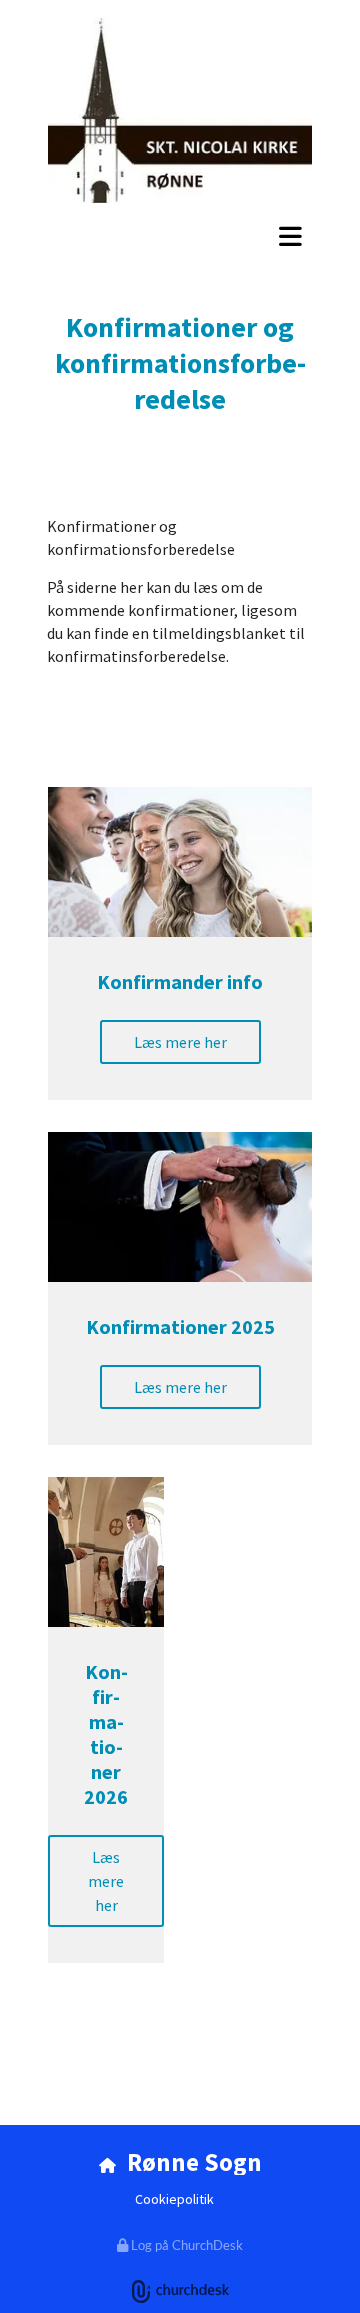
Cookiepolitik (174, 2199)
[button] (180, 236)
